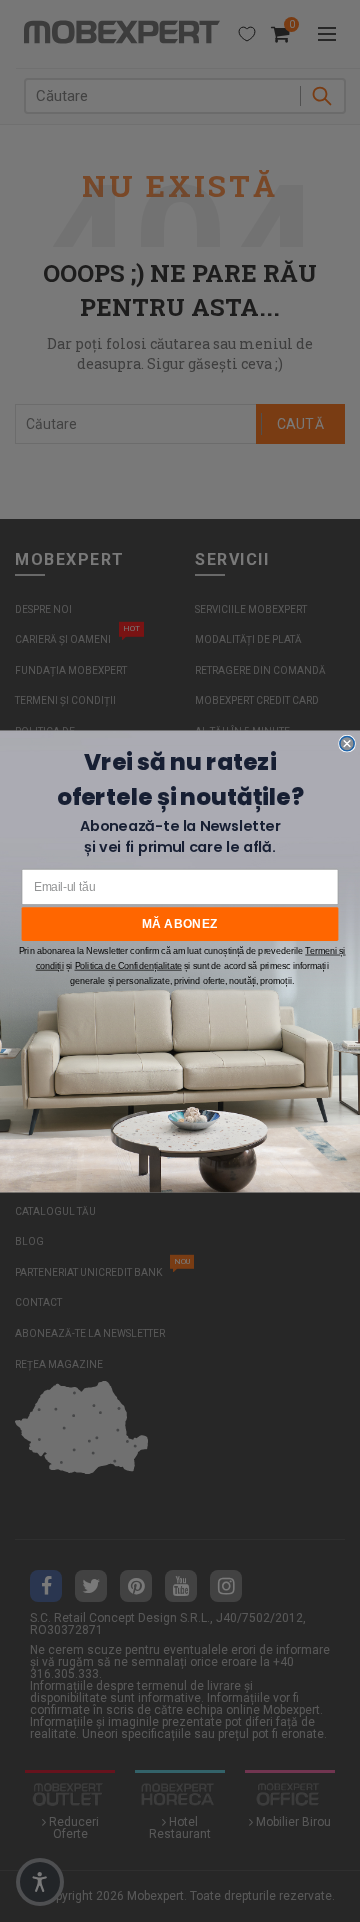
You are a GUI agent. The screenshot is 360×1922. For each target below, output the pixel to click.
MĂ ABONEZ (180, 923)
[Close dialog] (347, 743)
